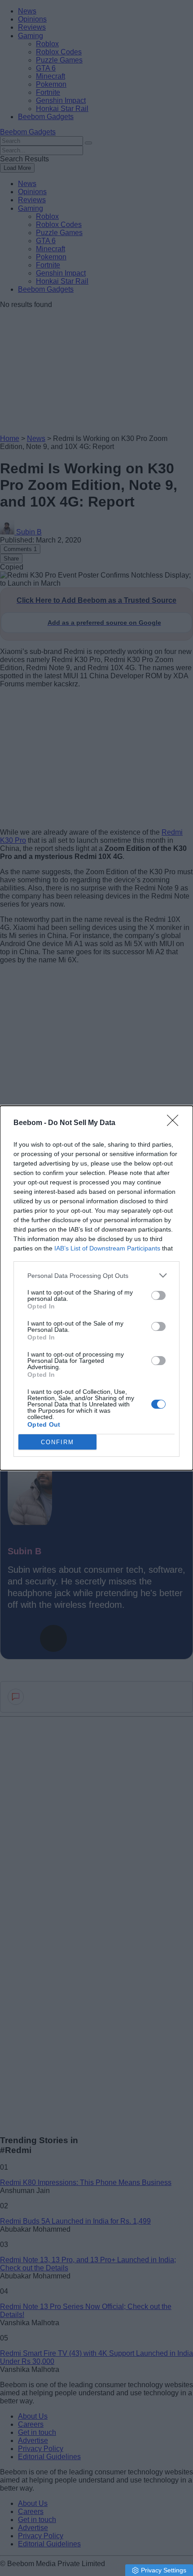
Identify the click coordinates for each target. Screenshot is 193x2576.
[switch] (158, 1295)
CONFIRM (57, 1442)
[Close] (175, 1123)
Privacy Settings (164, 2570)
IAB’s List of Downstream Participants (107, 1248)
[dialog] (96, 1288)
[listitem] (96, 1275)
